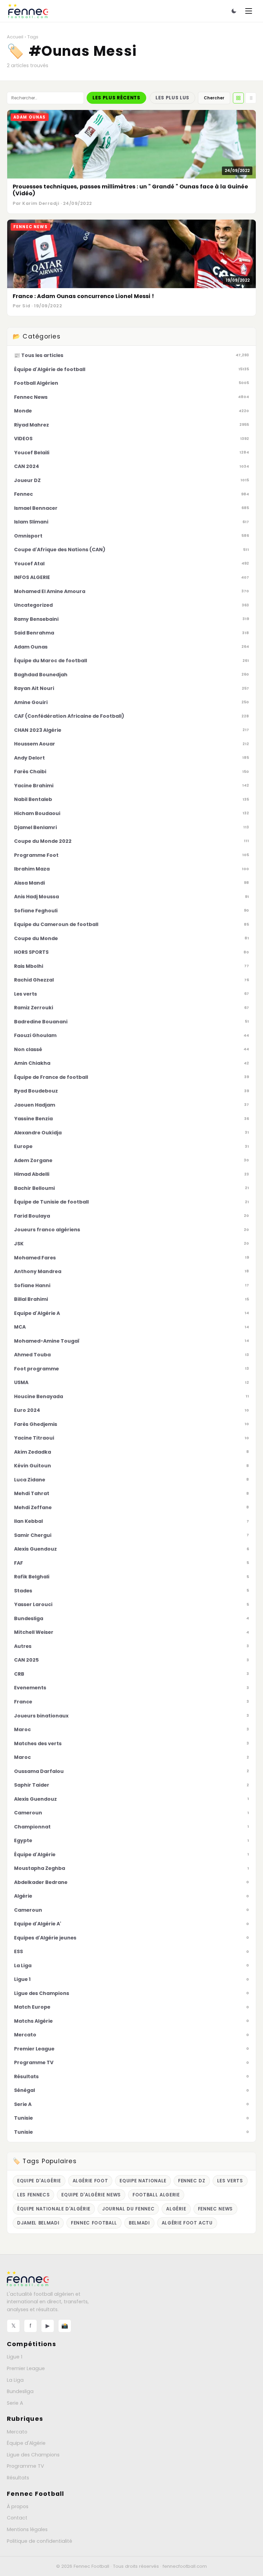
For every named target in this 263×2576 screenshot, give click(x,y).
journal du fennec (128, 2209)
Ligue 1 (15, 2357)
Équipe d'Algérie (26, 2443)
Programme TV (26, 2466)
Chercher (214, 98)
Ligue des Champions (33, 2455)
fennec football (94, 2223)
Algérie (176, 2209)
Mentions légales (27, 2529)
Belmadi (139, 2223)
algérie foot (90, 2181)
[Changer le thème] (234, 11)
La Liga (15, 2380)
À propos (18, 2506)
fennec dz (192, 2181)
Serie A (15, 2403)
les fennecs (33, 2195)
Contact (17, 2518)
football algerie (156, 2195)
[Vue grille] (238, 98)
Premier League (26, 2368)
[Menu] (249, 11)
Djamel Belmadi (38, 2223)
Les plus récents (116, 98)
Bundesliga (20, 2391)
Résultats (18, 2478)
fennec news (215, 2209)
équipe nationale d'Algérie (54, 2209)
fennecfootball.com (185, 2566)
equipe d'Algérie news (91, 2195)
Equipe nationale (143, 2181)
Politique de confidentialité (40, 2541)
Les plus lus (172, 98)
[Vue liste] (251, 98)
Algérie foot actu (187, 2223)
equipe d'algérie (39, 2181)
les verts (230, 2181)
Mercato (17, 2432)
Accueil (15, 37)
